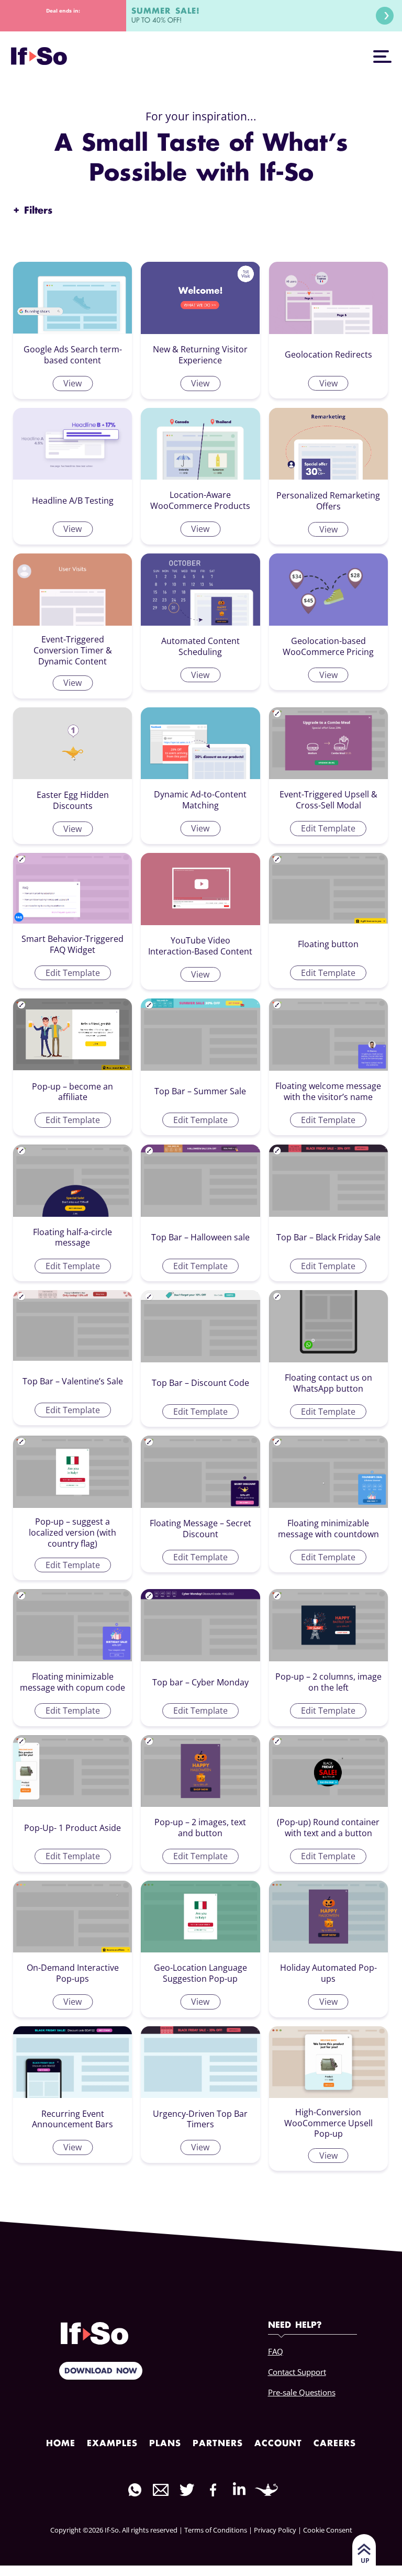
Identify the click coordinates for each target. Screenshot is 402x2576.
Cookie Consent (328, 2530)
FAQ (276, 2351)
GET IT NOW (385, 16)
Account (278, 2444)
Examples (112, 2444)
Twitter (187, 2490)
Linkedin (239, 2489)
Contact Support (297, 2372)
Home (61, 2444)
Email (161, 2490)
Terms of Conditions (216, 2530)
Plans (165, 2444)
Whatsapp (135, 2490)
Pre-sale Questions (302, 2392)
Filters (33, 211)
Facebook (213, 2490)
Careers (335, 2444)
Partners (218, 2444)
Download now (101, 2371)
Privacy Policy (275, 2530)
